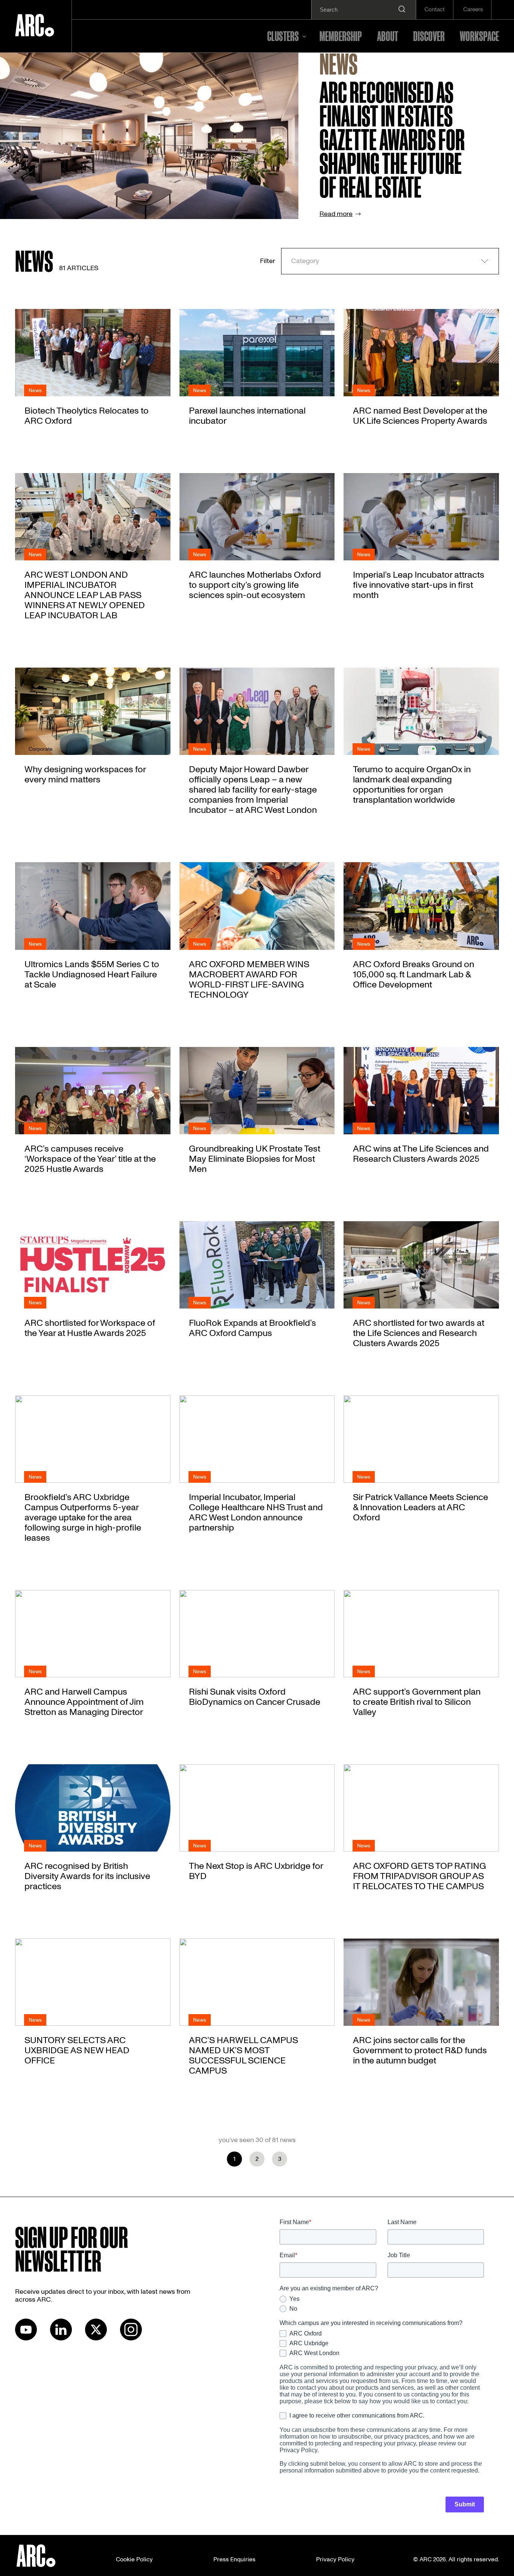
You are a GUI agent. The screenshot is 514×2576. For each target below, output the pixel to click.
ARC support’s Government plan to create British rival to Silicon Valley (417, 1702)
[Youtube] (26, 2339)
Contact (435, 10)
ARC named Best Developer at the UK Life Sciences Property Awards (420, 416)
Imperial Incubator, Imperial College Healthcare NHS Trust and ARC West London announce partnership (256, 1512)
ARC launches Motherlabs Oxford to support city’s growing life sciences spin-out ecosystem (255, 585)
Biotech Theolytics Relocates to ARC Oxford (87, 416)
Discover (429, 36)
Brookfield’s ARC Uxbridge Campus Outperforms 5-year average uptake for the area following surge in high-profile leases (83, 1518)
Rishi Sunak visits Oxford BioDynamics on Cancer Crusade (255, 1697)
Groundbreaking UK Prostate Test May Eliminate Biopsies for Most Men (255, 1159)
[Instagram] (131, 2339)
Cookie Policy (134, 2559)
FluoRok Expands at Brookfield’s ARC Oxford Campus (252, 1328)
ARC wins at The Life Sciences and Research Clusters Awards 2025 (421, 1154)
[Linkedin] (61, 2339)
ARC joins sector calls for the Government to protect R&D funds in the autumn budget (420, 2050)
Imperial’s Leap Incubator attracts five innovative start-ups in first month (419, 585)
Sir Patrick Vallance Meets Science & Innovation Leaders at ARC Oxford (420, 1507)
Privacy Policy (335, 2559)
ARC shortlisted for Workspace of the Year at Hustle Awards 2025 (90, 1328)
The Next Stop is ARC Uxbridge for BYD (256, 1871)
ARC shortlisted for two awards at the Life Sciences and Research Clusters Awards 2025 (419, 1333)
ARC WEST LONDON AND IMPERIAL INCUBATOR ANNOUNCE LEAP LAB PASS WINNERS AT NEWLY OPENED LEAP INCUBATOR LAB (85, 595)
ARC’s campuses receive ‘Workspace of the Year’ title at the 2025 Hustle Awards (90, 1159)
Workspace (479, 36)
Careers (473, 10)
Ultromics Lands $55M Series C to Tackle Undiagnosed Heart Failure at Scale (92, 975)
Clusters (283, 36)
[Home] (35, 26)
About (388, 36)
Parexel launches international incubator (247, 416)
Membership (341, 36)
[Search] (402, 10)
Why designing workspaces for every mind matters (85, 774)
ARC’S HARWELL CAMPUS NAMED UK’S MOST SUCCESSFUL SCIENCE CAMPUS (243, 2056)
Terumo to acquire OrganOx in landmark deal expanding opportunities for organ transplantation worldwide (412, 785)
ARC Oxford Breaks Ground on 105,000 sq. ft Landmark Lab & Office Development (414, 975)
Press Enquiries (234, 2559)
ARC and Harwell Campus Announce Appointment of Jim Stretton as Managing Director (84, 1702)
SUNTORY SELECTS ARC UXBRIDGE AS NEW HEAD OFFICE (77, 2050)
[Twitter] (96, 2339)
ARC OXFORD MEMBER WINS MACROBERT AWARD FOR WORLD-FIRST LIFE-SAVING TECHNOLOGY (249, 980)
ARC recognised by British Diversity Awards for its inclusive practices (87, 1876)
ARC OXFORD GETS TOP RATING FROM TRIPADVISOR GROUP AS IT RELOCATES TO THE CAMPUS (420, 1876)
